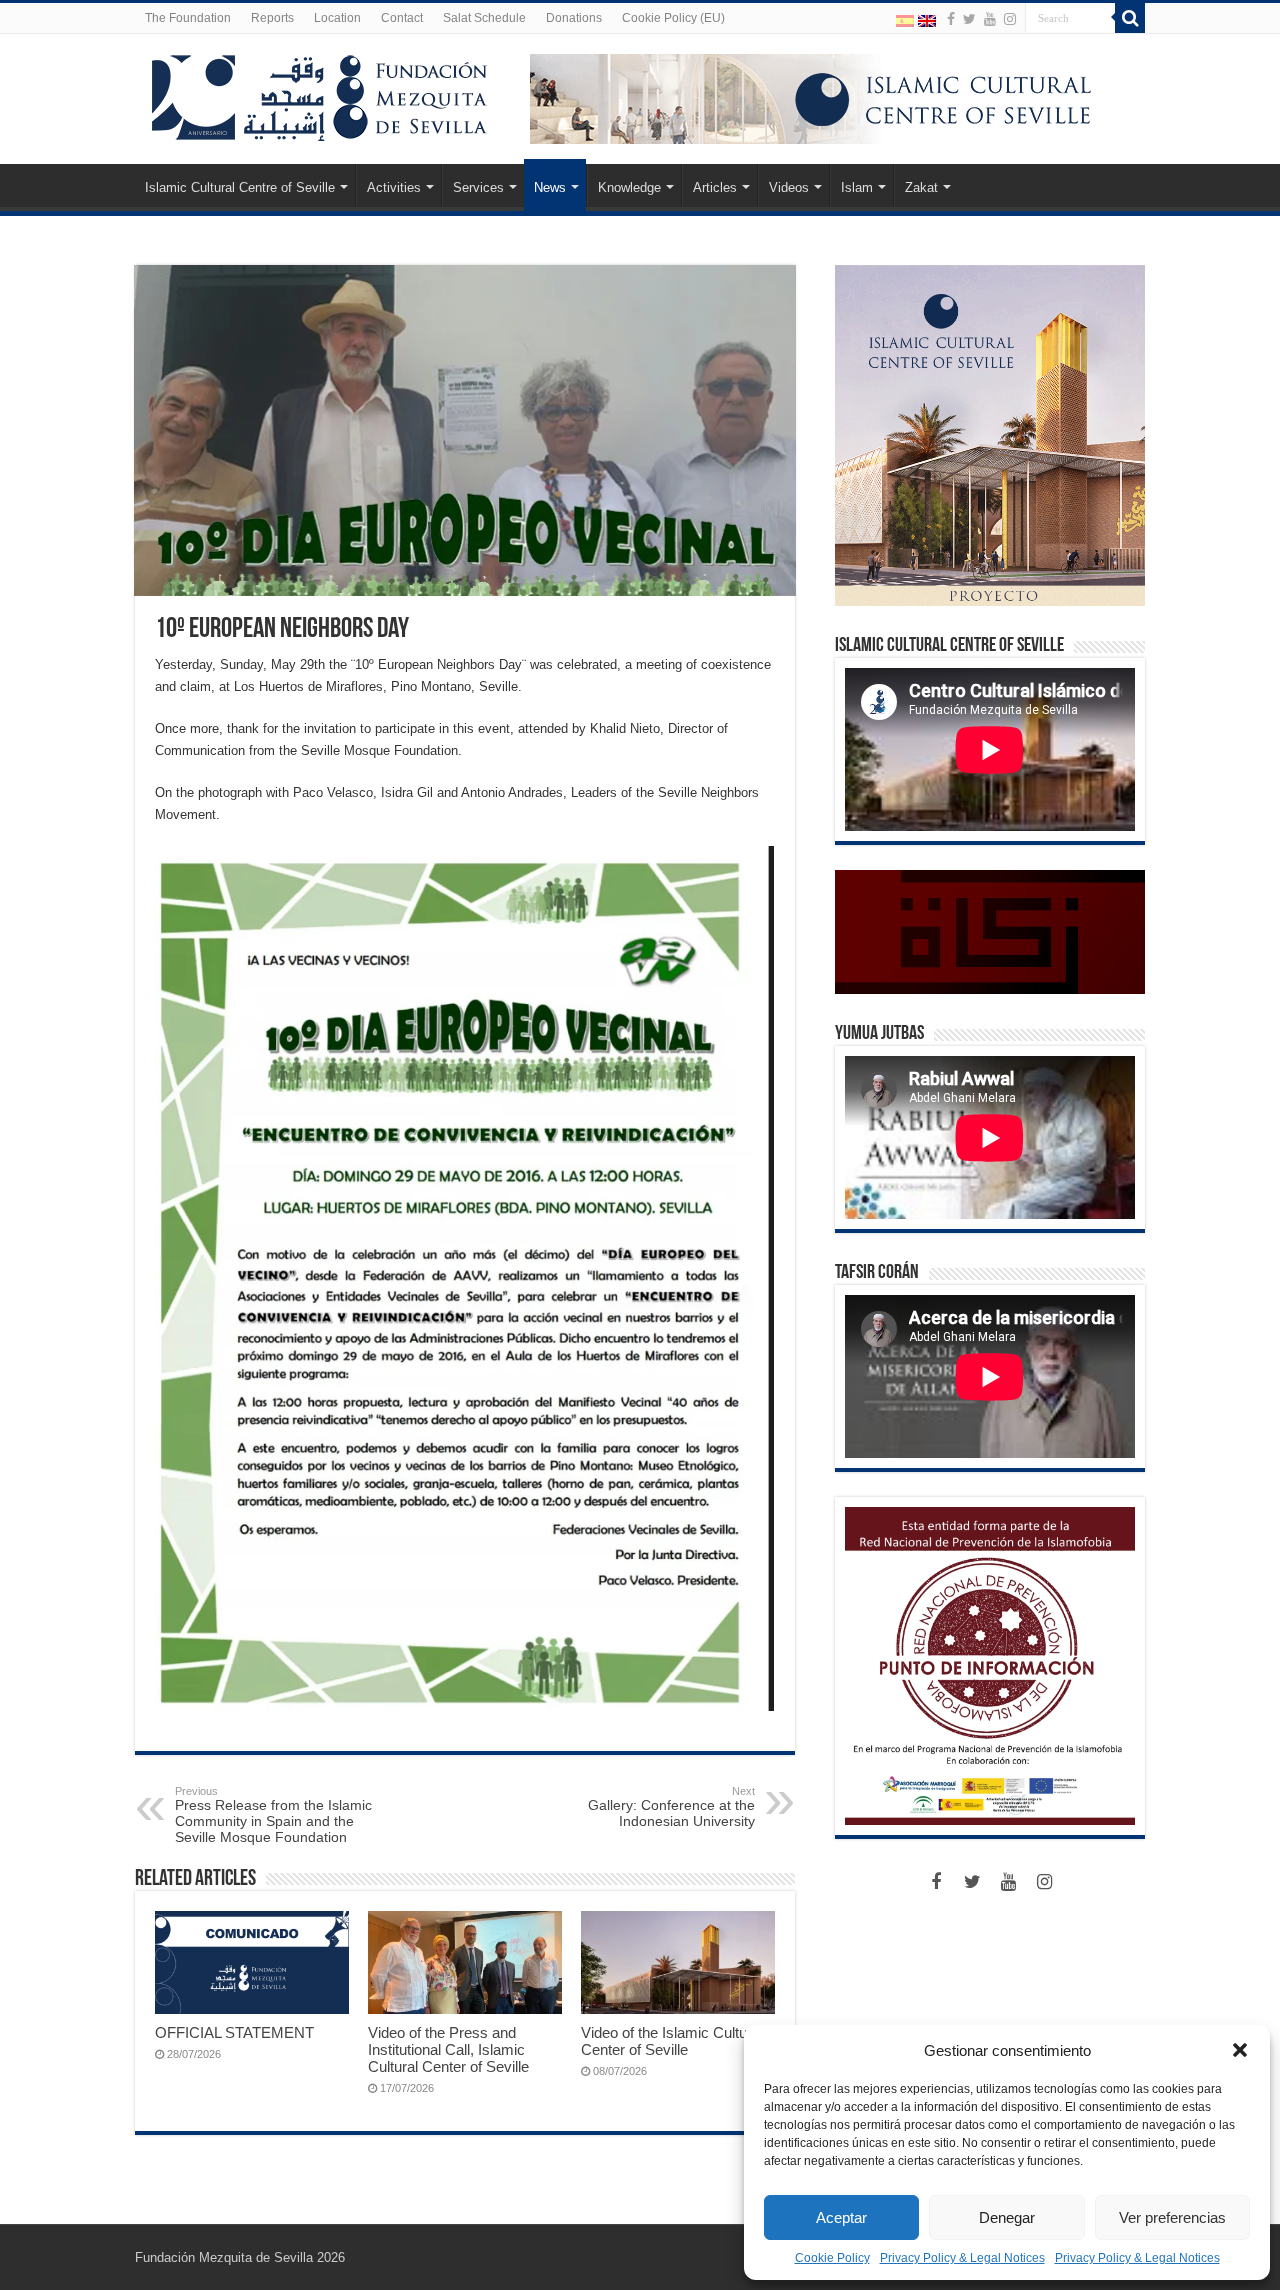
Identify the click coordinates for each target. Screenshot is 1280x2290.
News (550, 187)
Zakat (921, 187)
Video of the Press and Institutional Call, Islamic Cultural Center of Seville (448, 2049)
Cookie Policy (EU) (673, 18)
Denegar (1007, 2217)
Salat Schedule (484, 18)
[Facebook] (951, 19)
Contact (402, 18)
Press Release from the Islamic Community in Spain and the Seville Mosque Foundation (273, 1815)
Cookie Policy (832, 2258)
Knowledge (629, 187)
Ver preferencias (1172, 2217)
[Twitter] (969, 19)
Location (337, 18)
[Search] (1130, 18)
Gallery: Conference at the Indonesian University (671, 1807)
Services (478, 187)
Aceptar (841, 2217)
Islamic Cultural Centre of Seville (240, 187)
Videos (789, 187)
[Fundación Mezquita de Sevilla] (320, 94)
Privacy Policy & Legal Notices (962, 2258)
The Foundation (188, 18)
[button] (1240, 2050)
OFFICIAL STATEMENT (234, 2032)
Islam (857, 187)
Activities (394, 187)
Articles (715, 187)
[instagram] (1010, 19)
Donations (574, 18)
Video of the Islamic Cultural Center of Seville (672, 2041)
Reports (272, 18)
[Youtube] (990, 19)
